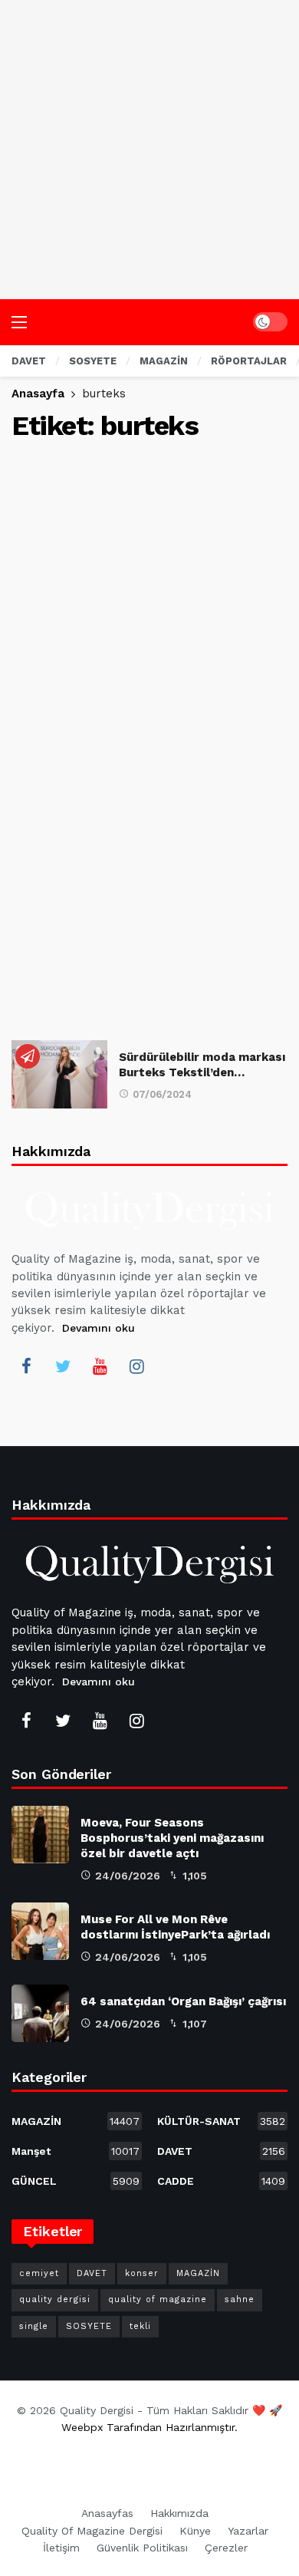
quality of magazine (158, 2299)
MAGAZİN (76, 2121)
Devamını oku (99, 1328)
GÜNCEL (76, 2181)
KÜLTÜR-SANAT (221, 2121)
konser (142, 2273)
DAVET (221, 2151)
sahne (240, 2299)
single (34, 2326)
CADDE (221, 2181)
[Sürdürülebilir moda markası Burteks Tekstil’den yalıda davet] (59, 1074)
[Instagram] (136, 1366)
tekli (140, 2326)
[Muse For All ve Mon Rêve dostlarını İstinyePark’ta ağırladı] (40, 1931)
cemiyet (39, 2273)
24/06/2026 (128, 1876)
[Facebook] (26, 1366)
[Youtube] (100, 1366)
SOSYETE (89, 2326)
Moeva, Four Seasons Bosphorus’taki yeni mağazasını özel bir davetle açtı (172, 1838)
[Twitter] (63, 1366)
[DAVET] (28, 1056)
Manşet (76, 2151)
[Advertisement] (149, 150)
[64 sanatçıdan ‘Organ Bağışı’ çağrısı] (40, 2013)
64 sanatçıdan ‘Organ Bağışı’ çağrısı (183, 2001)
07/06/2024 (162, 1094)
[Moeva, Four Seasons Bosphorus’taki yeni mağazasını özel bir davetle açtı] (40, 1835)
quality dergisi (55, 2299)
